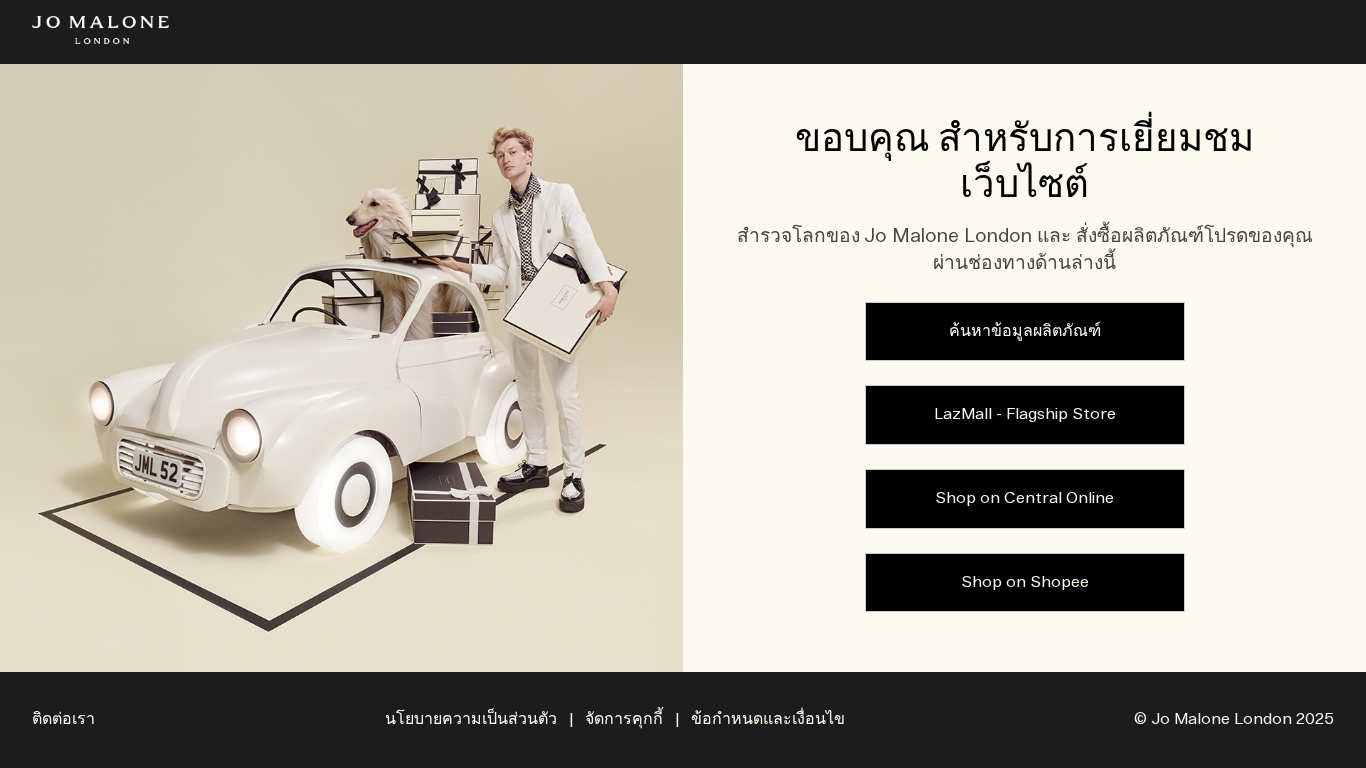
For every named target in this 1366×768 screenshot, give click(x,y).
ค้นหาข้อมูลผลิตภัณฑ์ (1025, 331)
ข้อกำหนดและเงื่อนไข (768, 719)
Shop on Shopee (1025, 582)
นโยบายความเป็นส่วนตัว (471, 719)
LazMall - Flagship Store (1025, 414)
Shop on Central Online (1024, 498)
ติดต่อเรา (63, 719)
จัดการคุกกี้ (624, 719)
